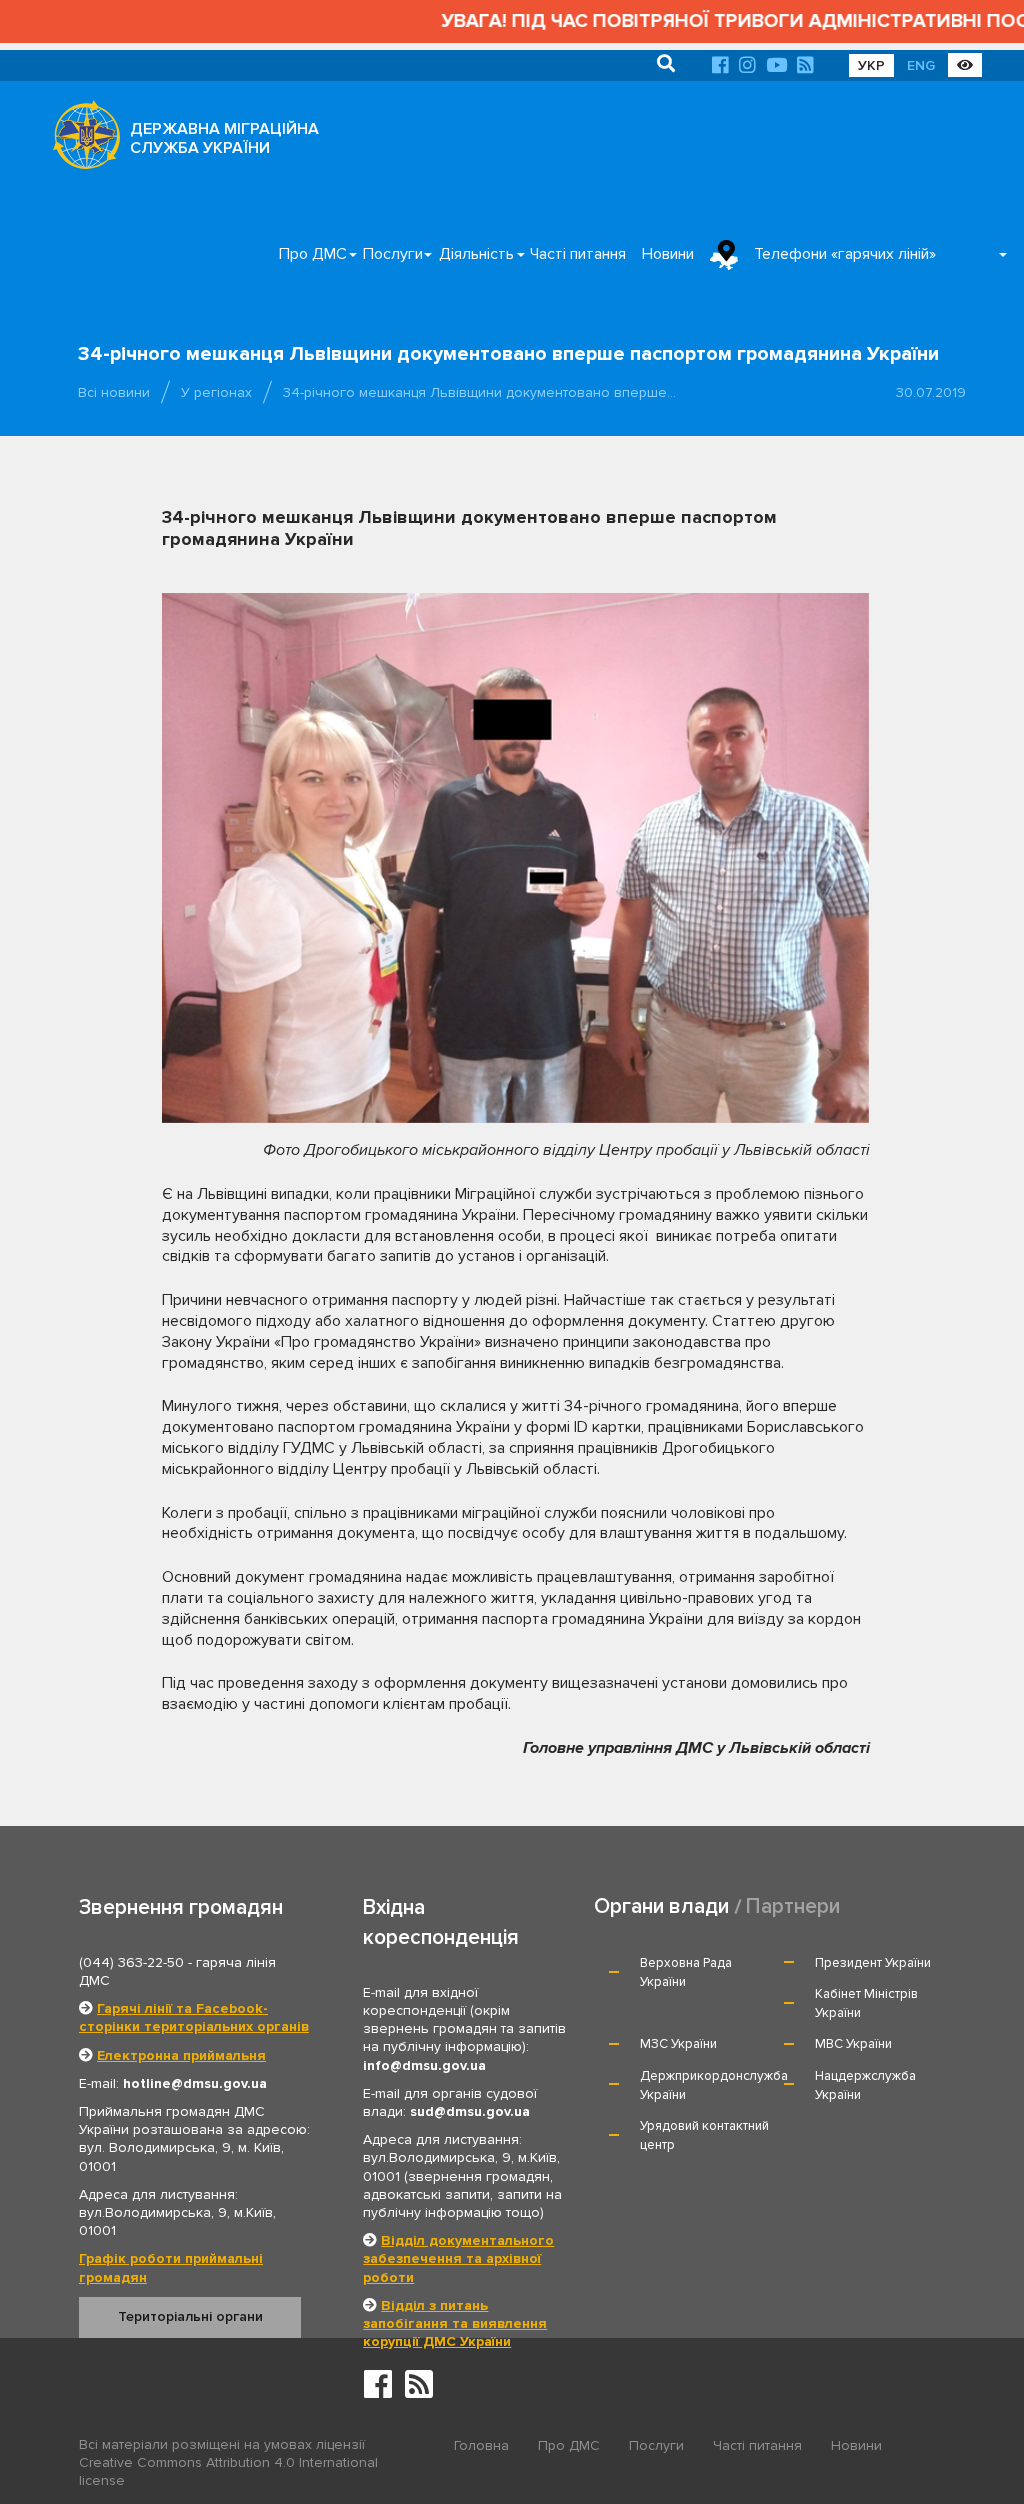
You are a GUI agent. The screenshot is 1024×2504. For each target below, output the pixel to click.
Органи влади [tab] (661, 1906)
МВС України (853, 2044)
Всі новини (114, 392)
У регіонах (216, 392)
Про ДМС (313, 254)
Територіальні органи (190, 2316)
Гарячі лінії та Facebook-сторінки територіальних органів (194, 2017)
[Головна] (81, 140)
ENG (921, 65)
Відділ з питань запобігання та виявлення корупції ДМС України (455, 2323)
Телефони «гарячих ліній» (845, 254)
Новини (668, 254)
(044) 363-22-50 (131, 1962)
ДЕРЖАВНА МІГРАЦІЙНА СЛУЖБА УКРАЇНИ (224, 138)
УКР (871, 65)
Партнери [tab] (793, 1906)
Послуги (393, 254)
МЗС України (678, 2044)
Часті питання (578, 254)
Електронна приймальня (181, 2055)
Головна (481, 2445)
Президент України (873, 1963)
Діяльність (476, 254)
